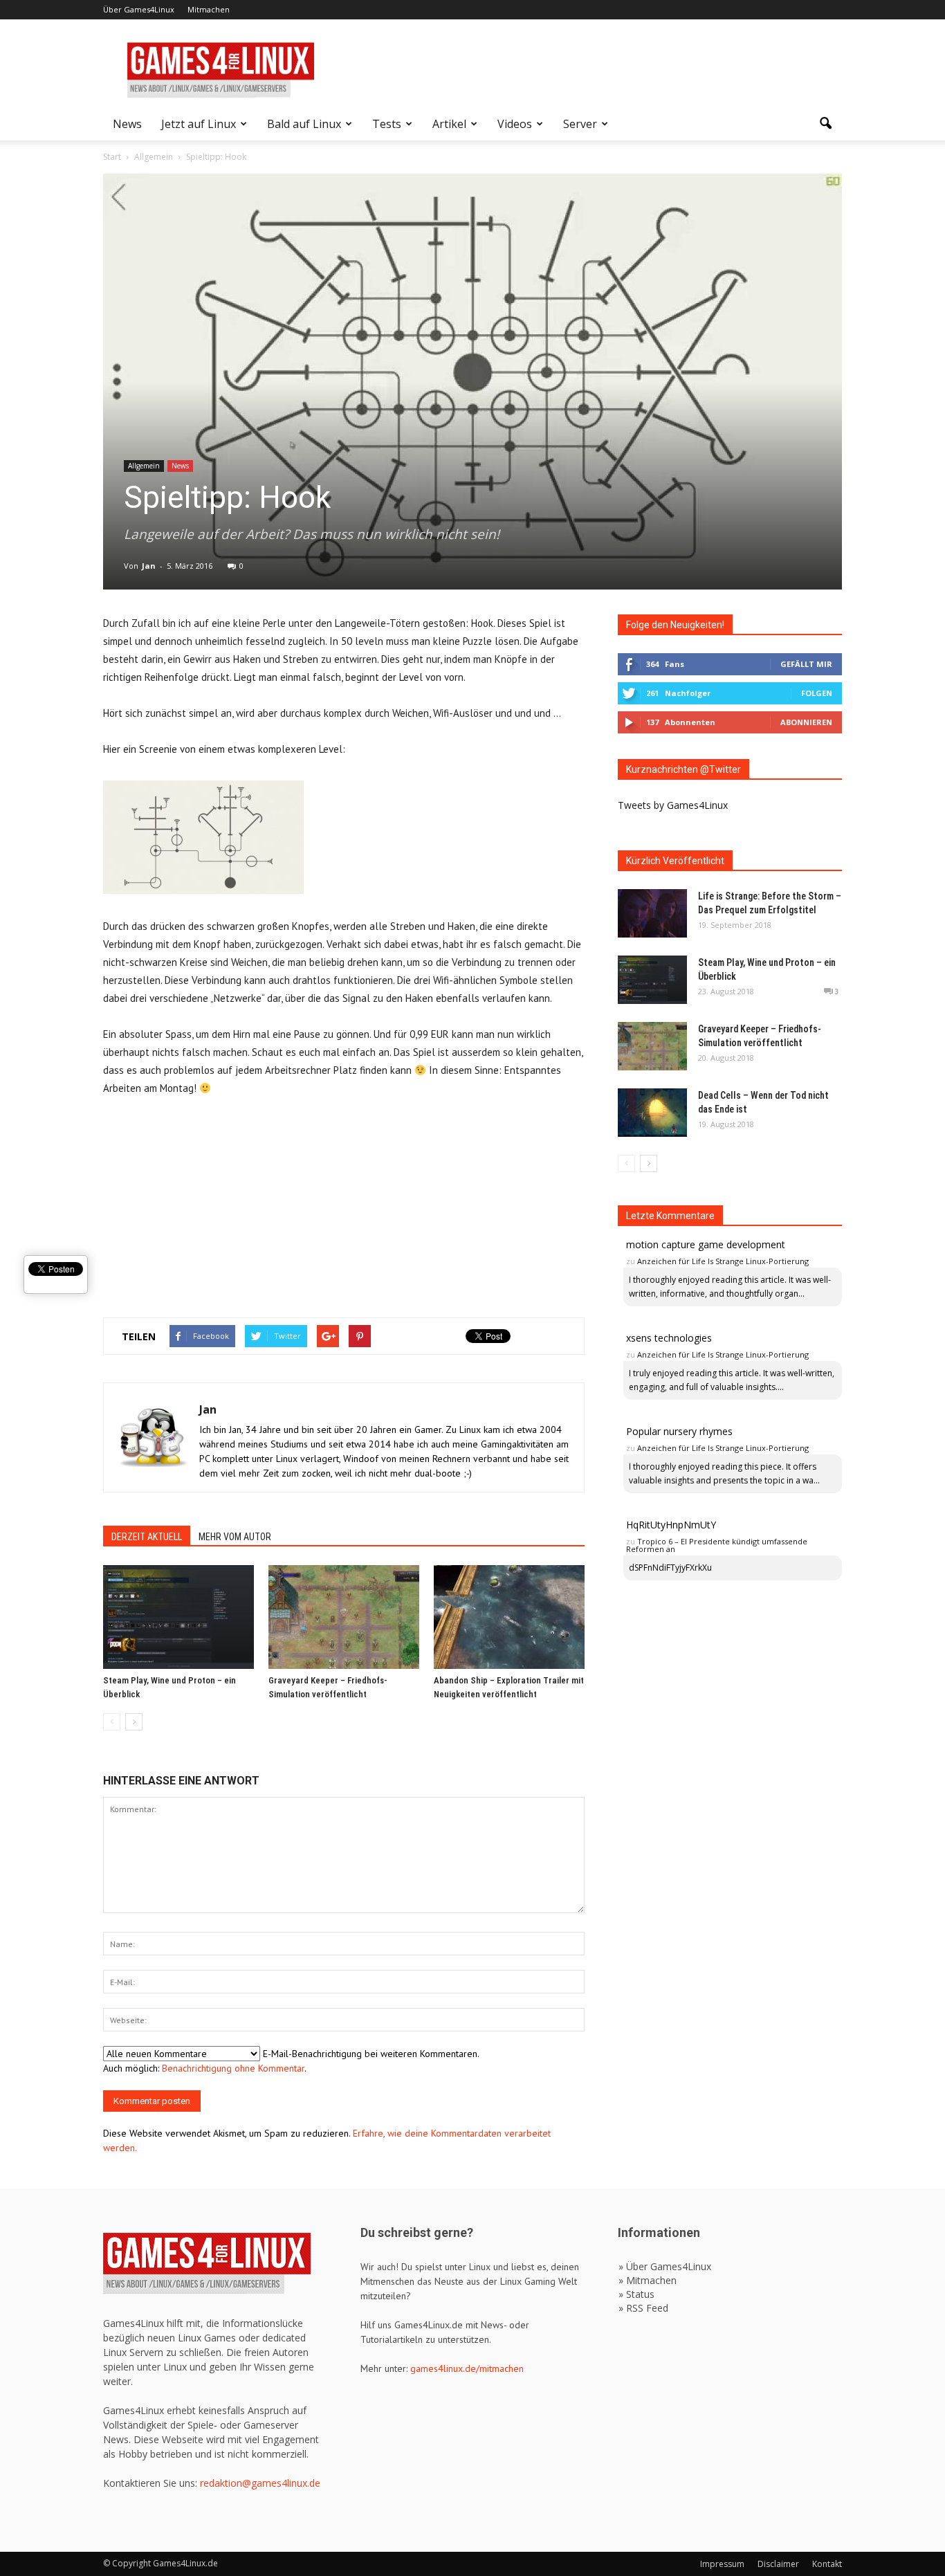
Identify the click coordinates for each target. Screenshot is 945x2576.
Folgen (817, 693)
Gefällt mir (806, 664)
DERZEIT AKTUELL (147, 1537)
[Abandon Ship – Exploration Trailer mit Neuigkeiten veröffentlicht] (509, 1617)
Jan (149, 566)
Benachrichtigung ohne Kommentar (233, 2068)
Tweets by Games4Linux (673, 805)
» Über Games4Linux (665, 2266)
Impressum (722, 2564)
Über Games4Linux (139, 9)
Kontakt (827, 2564)
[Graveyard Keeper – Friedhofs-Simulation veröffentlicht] (344, 1617)
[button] (825, 124)
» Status (636, 2294)
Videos (515, 124)
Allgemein (144, 466)
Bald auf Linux (304, 124)
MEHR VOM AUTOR (235, 1537)
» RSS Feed (643, 2308)
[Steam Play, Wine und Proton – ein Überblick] (178, 1617)
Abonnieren (806, 722)
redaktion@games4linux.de (260, 2483)
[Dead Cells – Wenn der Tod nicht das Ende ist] (652, 1113)
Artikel (449, 124)
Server (580, 124)
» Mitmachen (648, 2280)
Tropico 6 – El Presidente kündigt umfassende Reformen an (717, 1545)
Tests (387, 124)
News (127, 124)
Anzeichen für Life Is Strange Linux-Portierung (723, 1261)
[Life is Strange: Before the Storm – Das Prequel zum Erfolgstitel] (652, 913)
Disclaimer (778, 2564)
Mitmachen (209, 9)
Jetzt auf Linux (199, 124)
